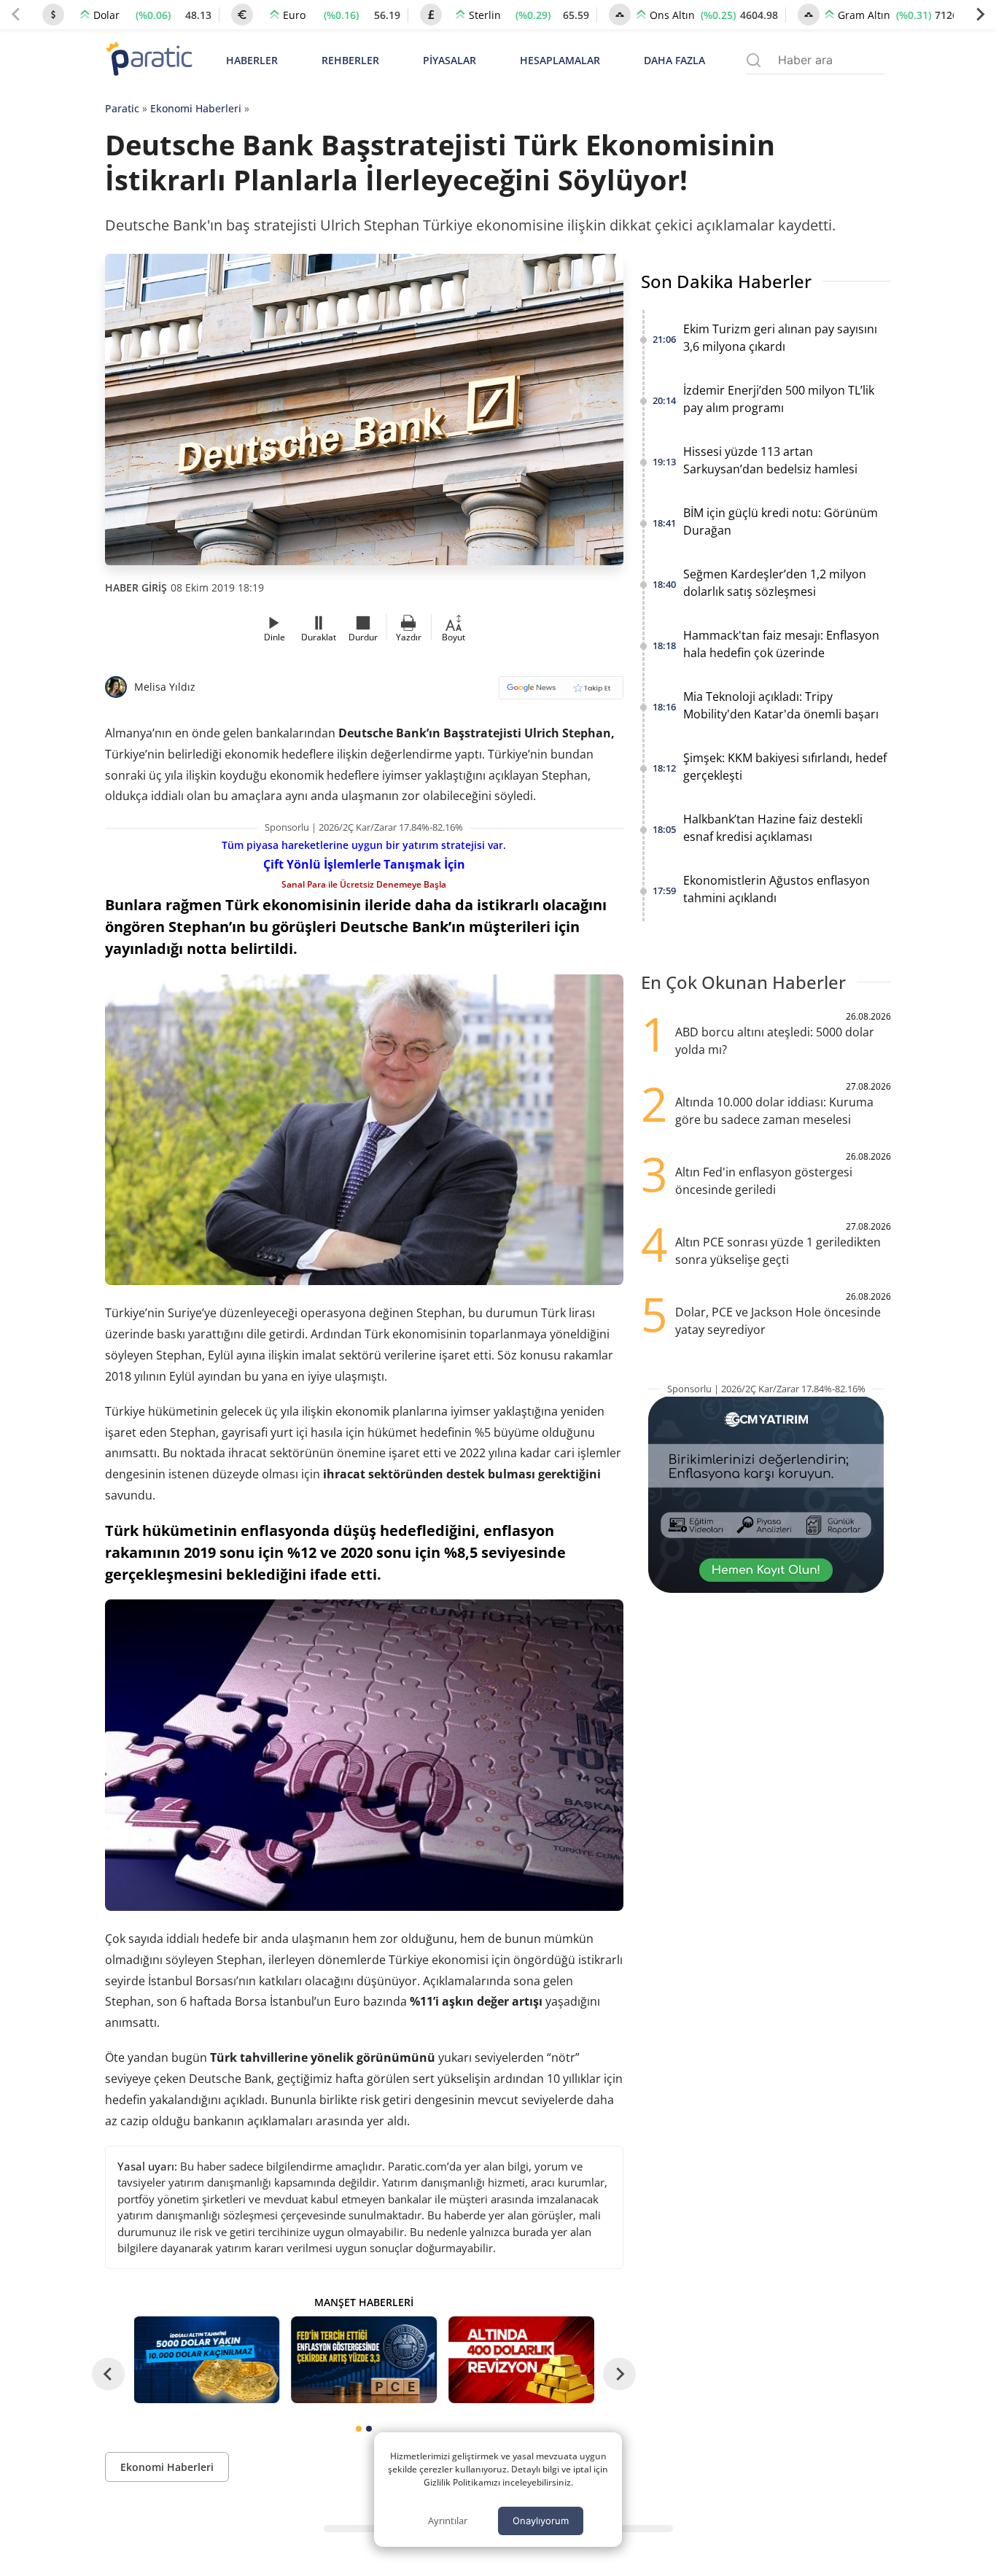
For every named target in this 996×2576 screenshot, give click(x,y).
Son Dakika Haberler (726, 281)
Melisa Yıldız (165, 687)
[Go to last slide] (108, 2374)
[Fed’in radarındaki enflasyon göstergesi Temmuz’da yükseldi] (364, 2360)
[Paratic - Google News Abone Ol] (561, 693)
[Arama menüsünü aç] (754, 60)
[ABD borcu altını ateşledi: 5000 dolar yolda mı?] (521, 2360)
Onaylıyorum (541, 2521)
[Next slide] (980, 15)
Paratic (122, 108)
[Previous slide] (16, 15)
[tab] (359, 2429)
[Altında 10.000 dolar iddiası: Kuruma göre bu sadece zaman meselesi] (207, 2360)
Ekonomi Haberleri (196, 108)
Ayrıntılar (448, 2521)
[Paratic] (149, 60)
